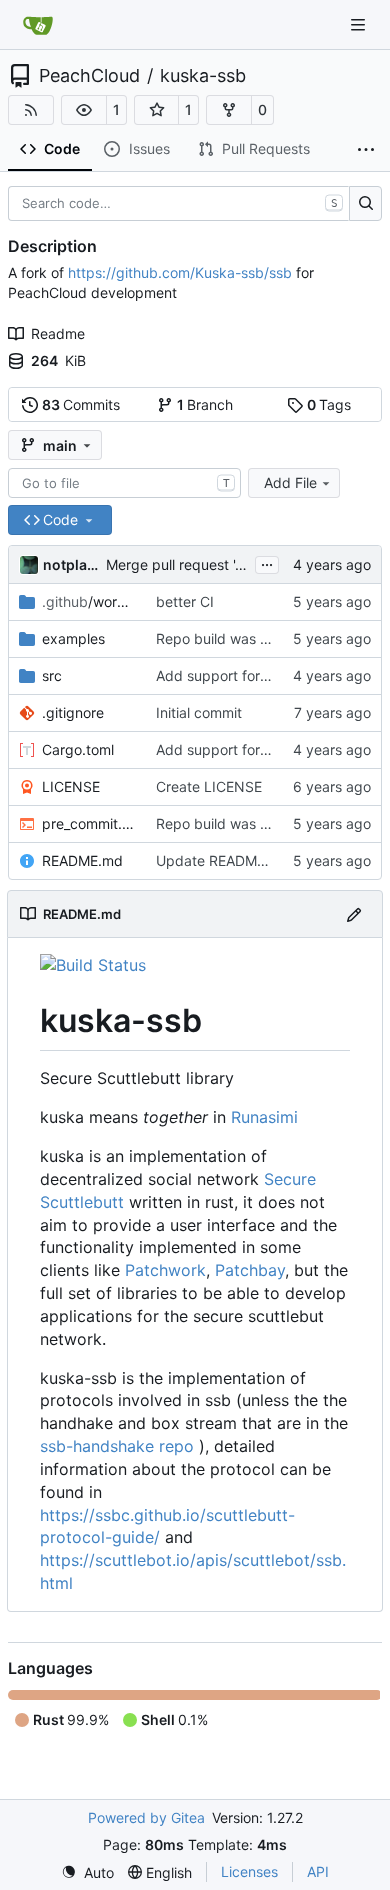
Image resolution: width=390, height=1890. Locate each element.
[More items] (366, 150)
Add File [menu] (290, 482)
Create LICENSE (209, 786)
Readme (58, 333)
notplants (71, 564)
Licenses (249, 1871)
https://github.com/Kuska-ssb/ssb (180, 272)
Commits (81, 404)
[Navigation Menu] (360, 24)
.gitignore (73, 712)
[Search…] (365, 204)
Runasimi (264, 1117)
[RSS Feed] (31, 110)
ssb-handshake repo (117, 1446)
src (52, 675)
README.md (82, 860)
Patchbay (250, 1270)
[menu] (87, 1872)
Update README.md (223, 860)
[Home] (38, 25)
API (318, 1871)
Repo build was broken (231, 638)
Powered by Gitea (146, 1817)
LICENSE (71, 786)
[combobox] (124, 483)
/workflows (89, 601)
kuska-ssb (203, 76)
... (267, 562)
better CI (185, 601)
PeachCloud (89, 76)
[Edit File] (354, 913)
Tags (329, 404)
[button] (84, 110)
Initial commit (199, 712)
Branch (205, 404)
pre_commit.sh (89, 823)
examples (73, 638)
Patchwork (165, 1270)
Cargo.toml (78, 749)
